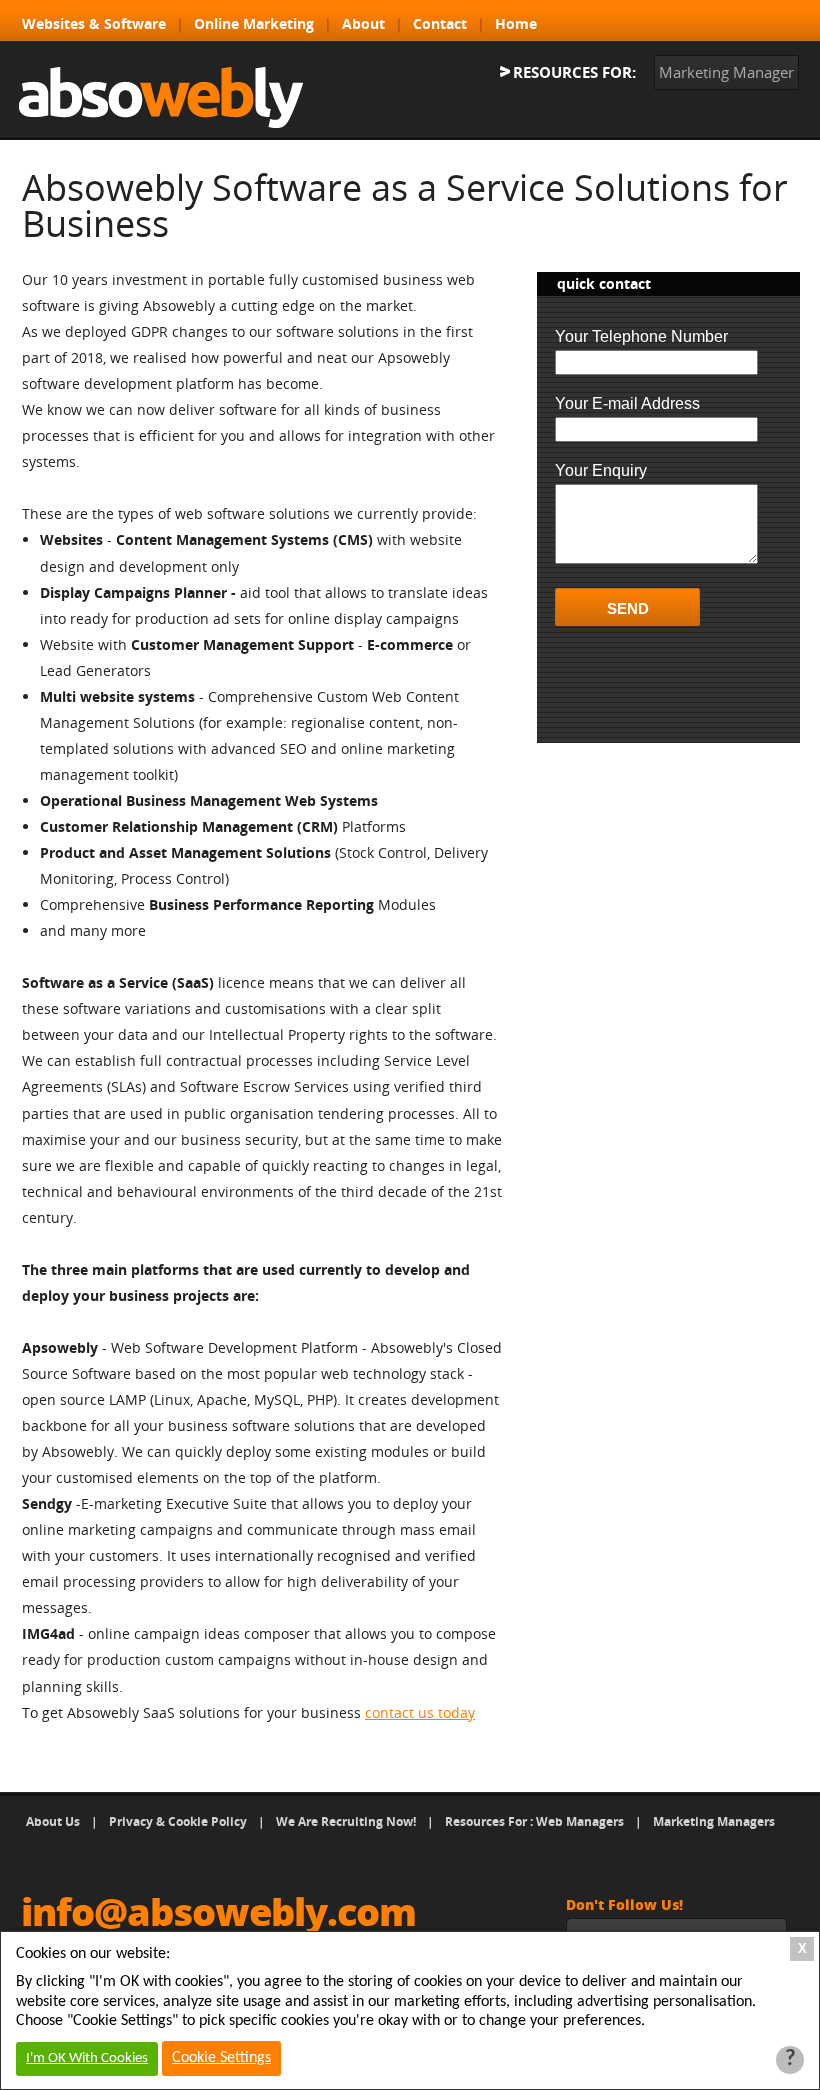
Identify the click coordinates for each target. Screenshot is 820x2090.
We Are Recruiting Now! (346, 1821)
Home (516, 23)
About (363, 23)
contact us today (420, 1712)
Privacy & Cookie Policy (178, 1821)
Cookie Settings (221, 2058)
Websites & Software (94, 23)
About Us (53, 1821)
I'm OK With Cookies (87, 2058)
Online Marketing (254, 23)
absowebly (161, 97)
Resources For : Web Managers (534, 1821)
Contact (440, 23)
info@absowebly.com (218, 1911)
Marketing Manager (726, 72)
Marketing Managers (714, 1821)
